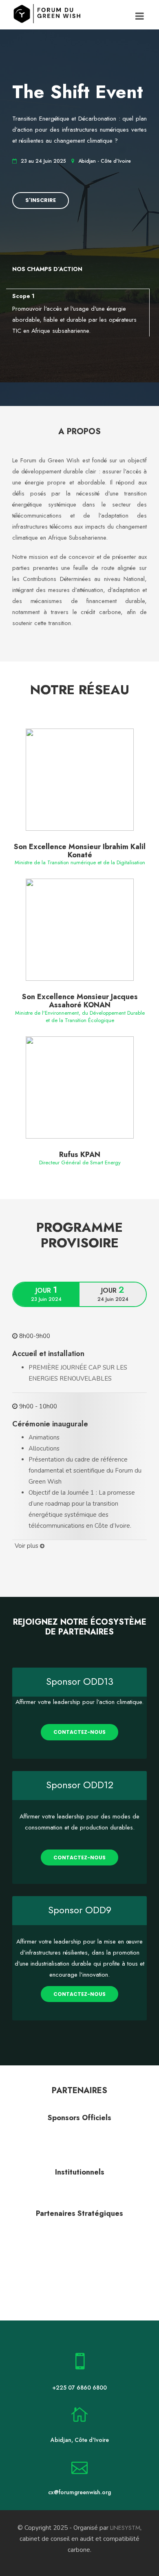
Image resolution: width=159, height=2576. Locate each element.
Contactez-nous (79, 1732)
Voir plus (27, 1546)
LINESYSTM (125, 2528)
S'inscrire (41, 200)
